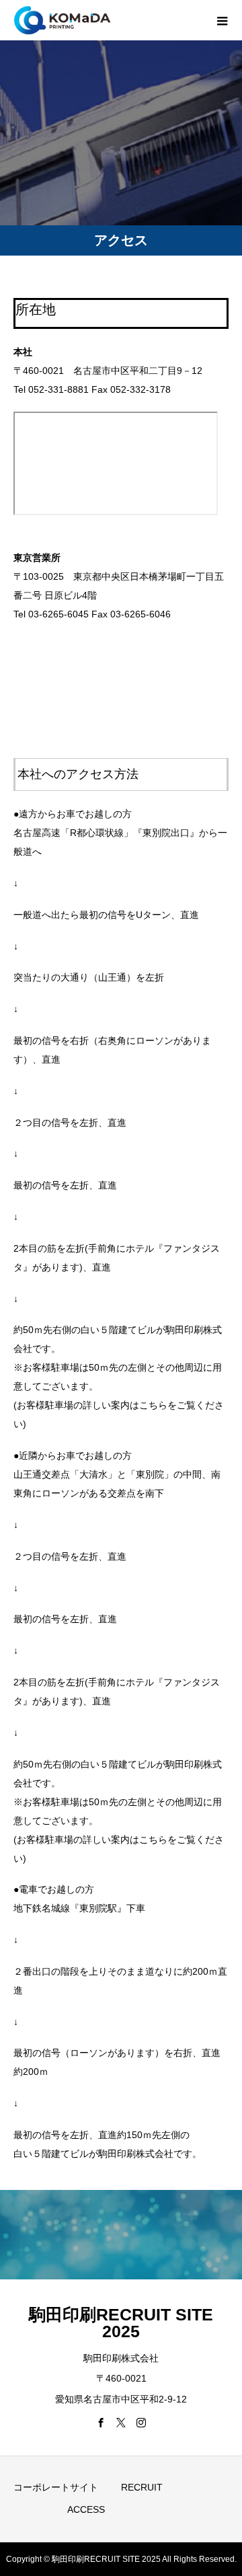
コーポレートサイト (56, 2487)
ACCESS (86, 2509)
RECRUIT (142, 2487)
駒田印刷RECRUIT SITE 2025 (121, 2323)
